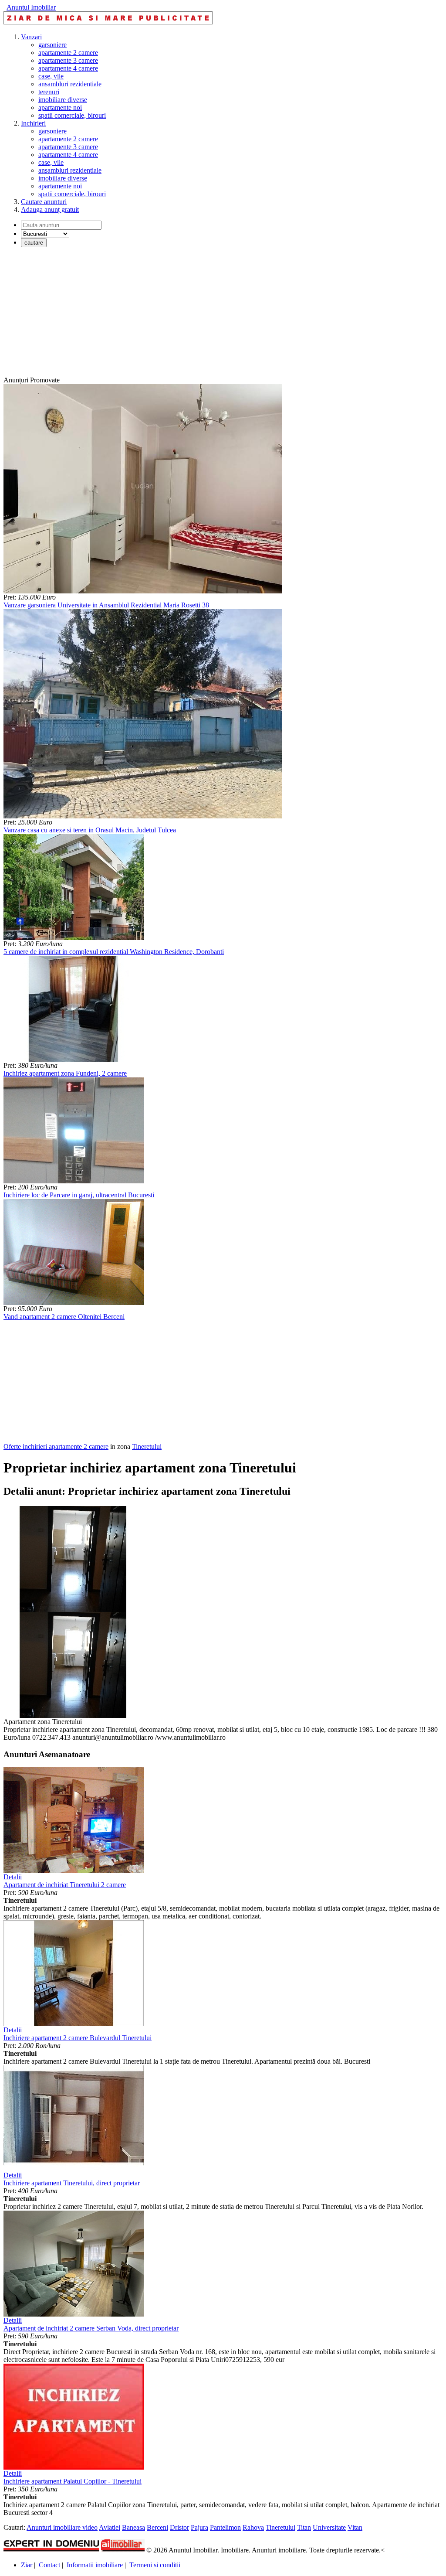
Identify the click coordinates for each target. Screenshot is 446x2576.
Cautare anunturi (44, 202)
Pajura (199, 2527)
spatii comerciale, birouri (72, 115)
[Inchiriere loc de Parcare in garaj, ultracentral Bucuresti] (74, 1181)
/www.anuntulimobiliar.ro (190, 1737)
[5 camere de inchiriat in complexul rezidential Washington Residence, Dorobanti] (74, 938)
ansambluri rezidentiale (70, 84)
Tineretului (147, 1446)
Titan (304, 2527)
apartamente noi (60, 107)
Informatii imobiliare (95, 2565)
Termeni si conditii (155, 2565)
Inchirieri (33, 123)
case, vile (51, 76)
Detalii (13, 1877)
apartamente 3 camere (68, 60)
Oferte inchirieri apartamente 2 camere (56, 1446)
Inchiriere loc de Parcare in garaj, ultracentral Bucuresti (79, 1195)
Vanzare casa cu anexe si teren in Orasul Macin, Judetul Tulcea (90, 830)
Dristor (179, 2527)
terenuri (49, 92)
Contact (49, 2565)
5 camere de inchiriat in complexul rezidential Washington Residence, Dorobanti (114, 952)
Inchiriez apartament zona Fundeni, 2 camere (65, 1073)
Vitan (355, 2527)
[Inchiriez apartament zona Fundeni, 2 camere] (74, 1059)
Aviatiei (110, 2527)
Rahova (253, 2527)
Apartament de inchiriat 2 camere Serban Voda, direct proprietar (91, 2328)
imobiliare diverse (63, 100)
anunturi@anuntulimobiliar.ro (113, 1737)
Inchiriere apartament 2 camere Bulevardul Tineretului (78, 2038)
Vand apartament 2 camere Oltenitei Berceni (64, 1317)
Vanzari (31, 37)
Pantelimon (225, 2527)
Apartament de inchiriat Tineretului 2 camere (65, 1885)
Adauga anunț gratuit (50, 210)
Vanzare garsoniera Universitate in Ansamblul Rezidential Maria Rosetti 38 (106, 605)
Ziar (27, 2565)
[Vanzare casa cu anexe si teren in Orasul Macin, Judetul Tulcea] (143, 816)
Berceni (157, 2527)
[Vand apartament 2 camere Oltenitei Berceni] (74, 1303)
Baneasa (133, 2527)
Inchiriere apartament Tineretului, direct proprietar (72, 2183)
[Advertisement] (223, 315)
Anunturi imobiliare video (62, 2527)
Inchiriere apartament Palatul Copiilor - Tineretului (73, 2481)
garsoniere (52, 45)
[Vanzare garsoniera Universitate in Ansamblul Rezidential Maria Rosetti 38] (143, 591)
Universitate (329, 2527)
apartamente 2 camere (68, 53)
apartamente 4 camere (68, 68)
